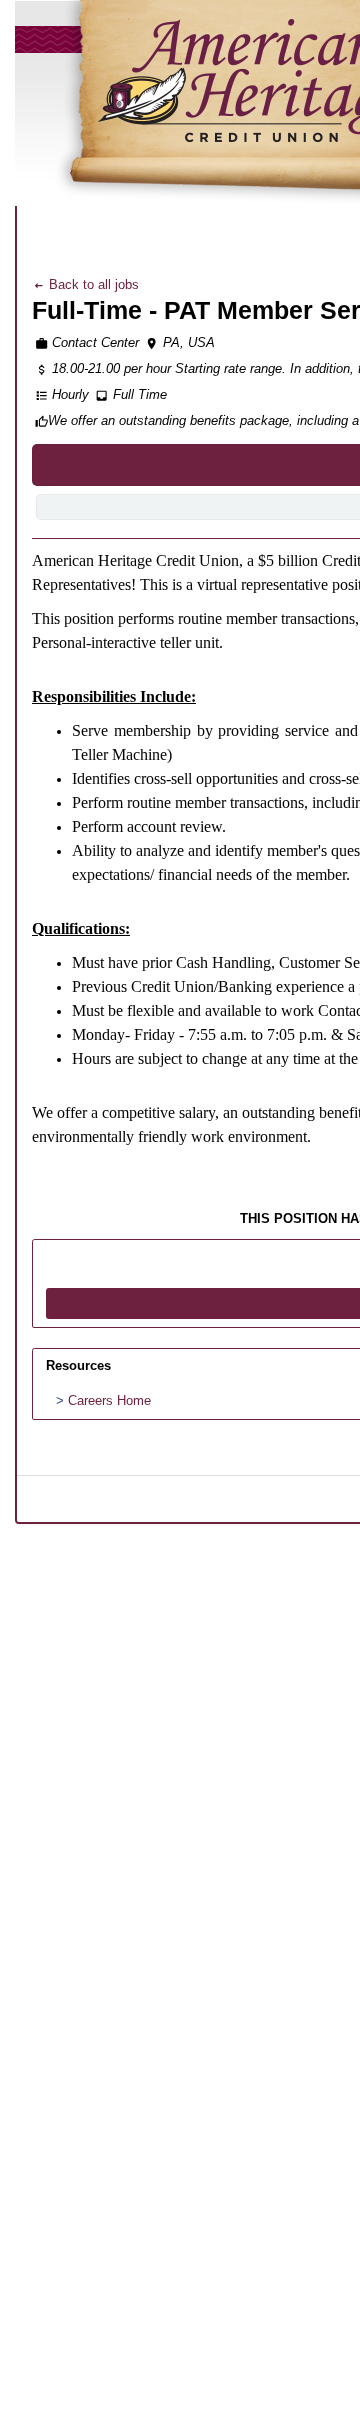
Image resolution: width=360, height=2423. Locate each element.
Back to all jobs (92, 284)
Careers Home (109, 1400)
